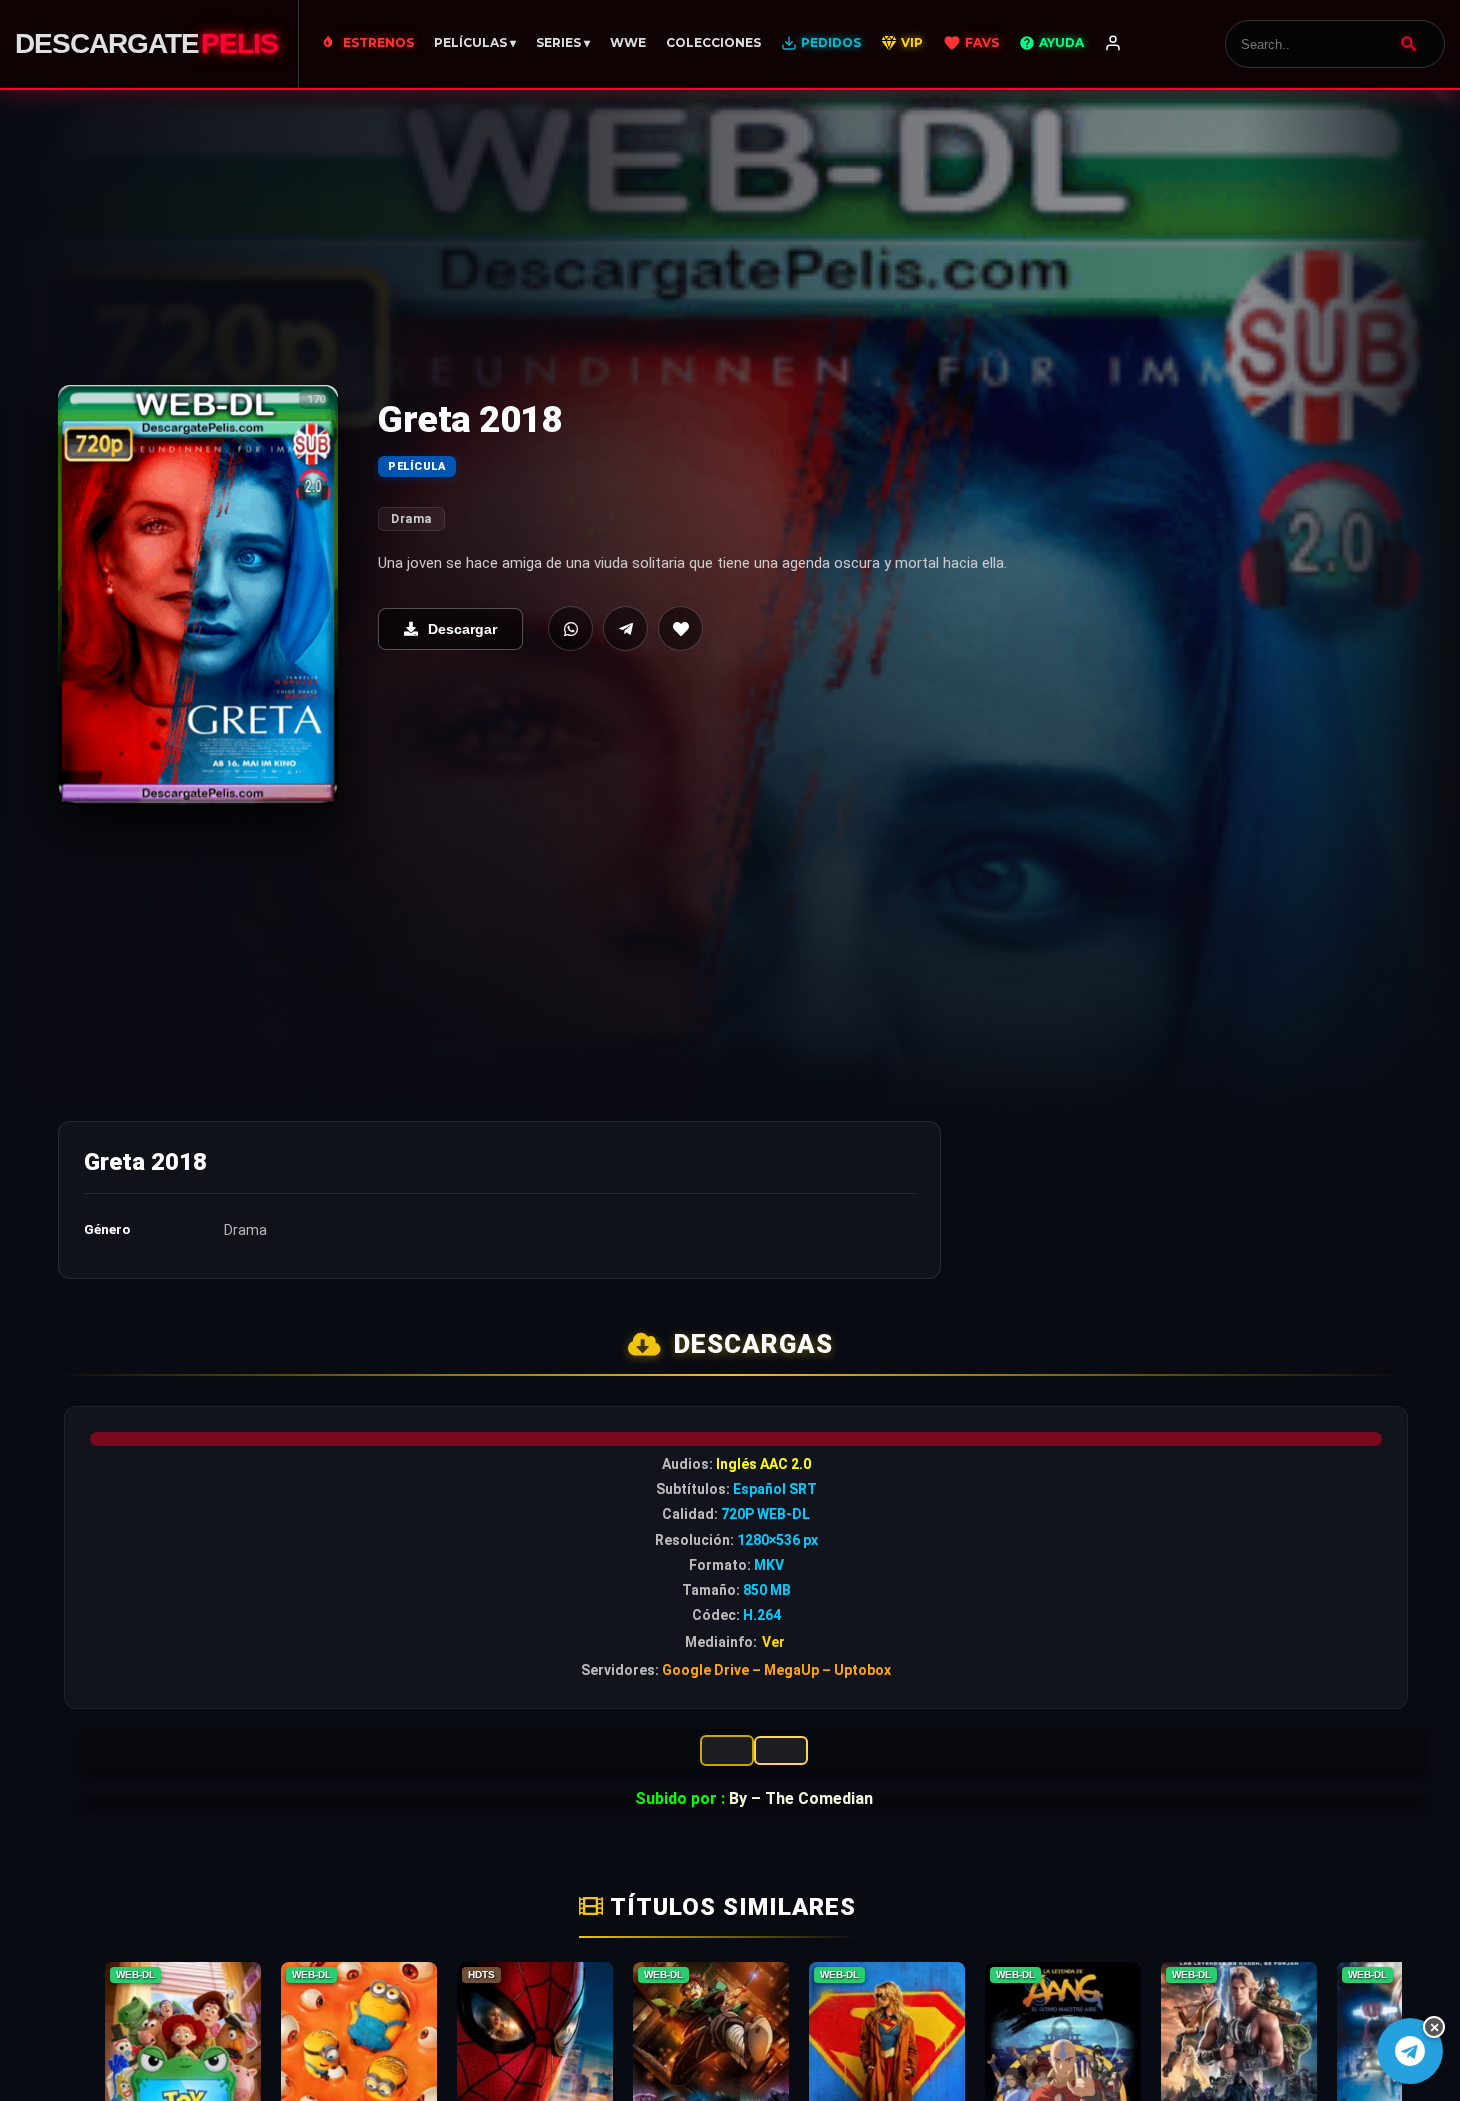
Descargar (462, 629)
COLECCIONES (713, 42)
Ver (773, 1642)
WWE (628, 42)
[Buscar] (1409, 44)
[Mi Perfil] (1113, 44)
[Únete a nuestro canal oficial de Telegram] (1409, 2050)
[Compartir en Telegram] (625, 628)
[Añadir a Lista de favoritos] (680, 628)
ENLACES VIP (727, 1750)
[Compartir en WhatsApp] (570, 628)
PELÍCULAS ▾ (475, 42)
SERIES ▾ (563, 42)
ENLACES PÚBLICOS (781, 1750)
